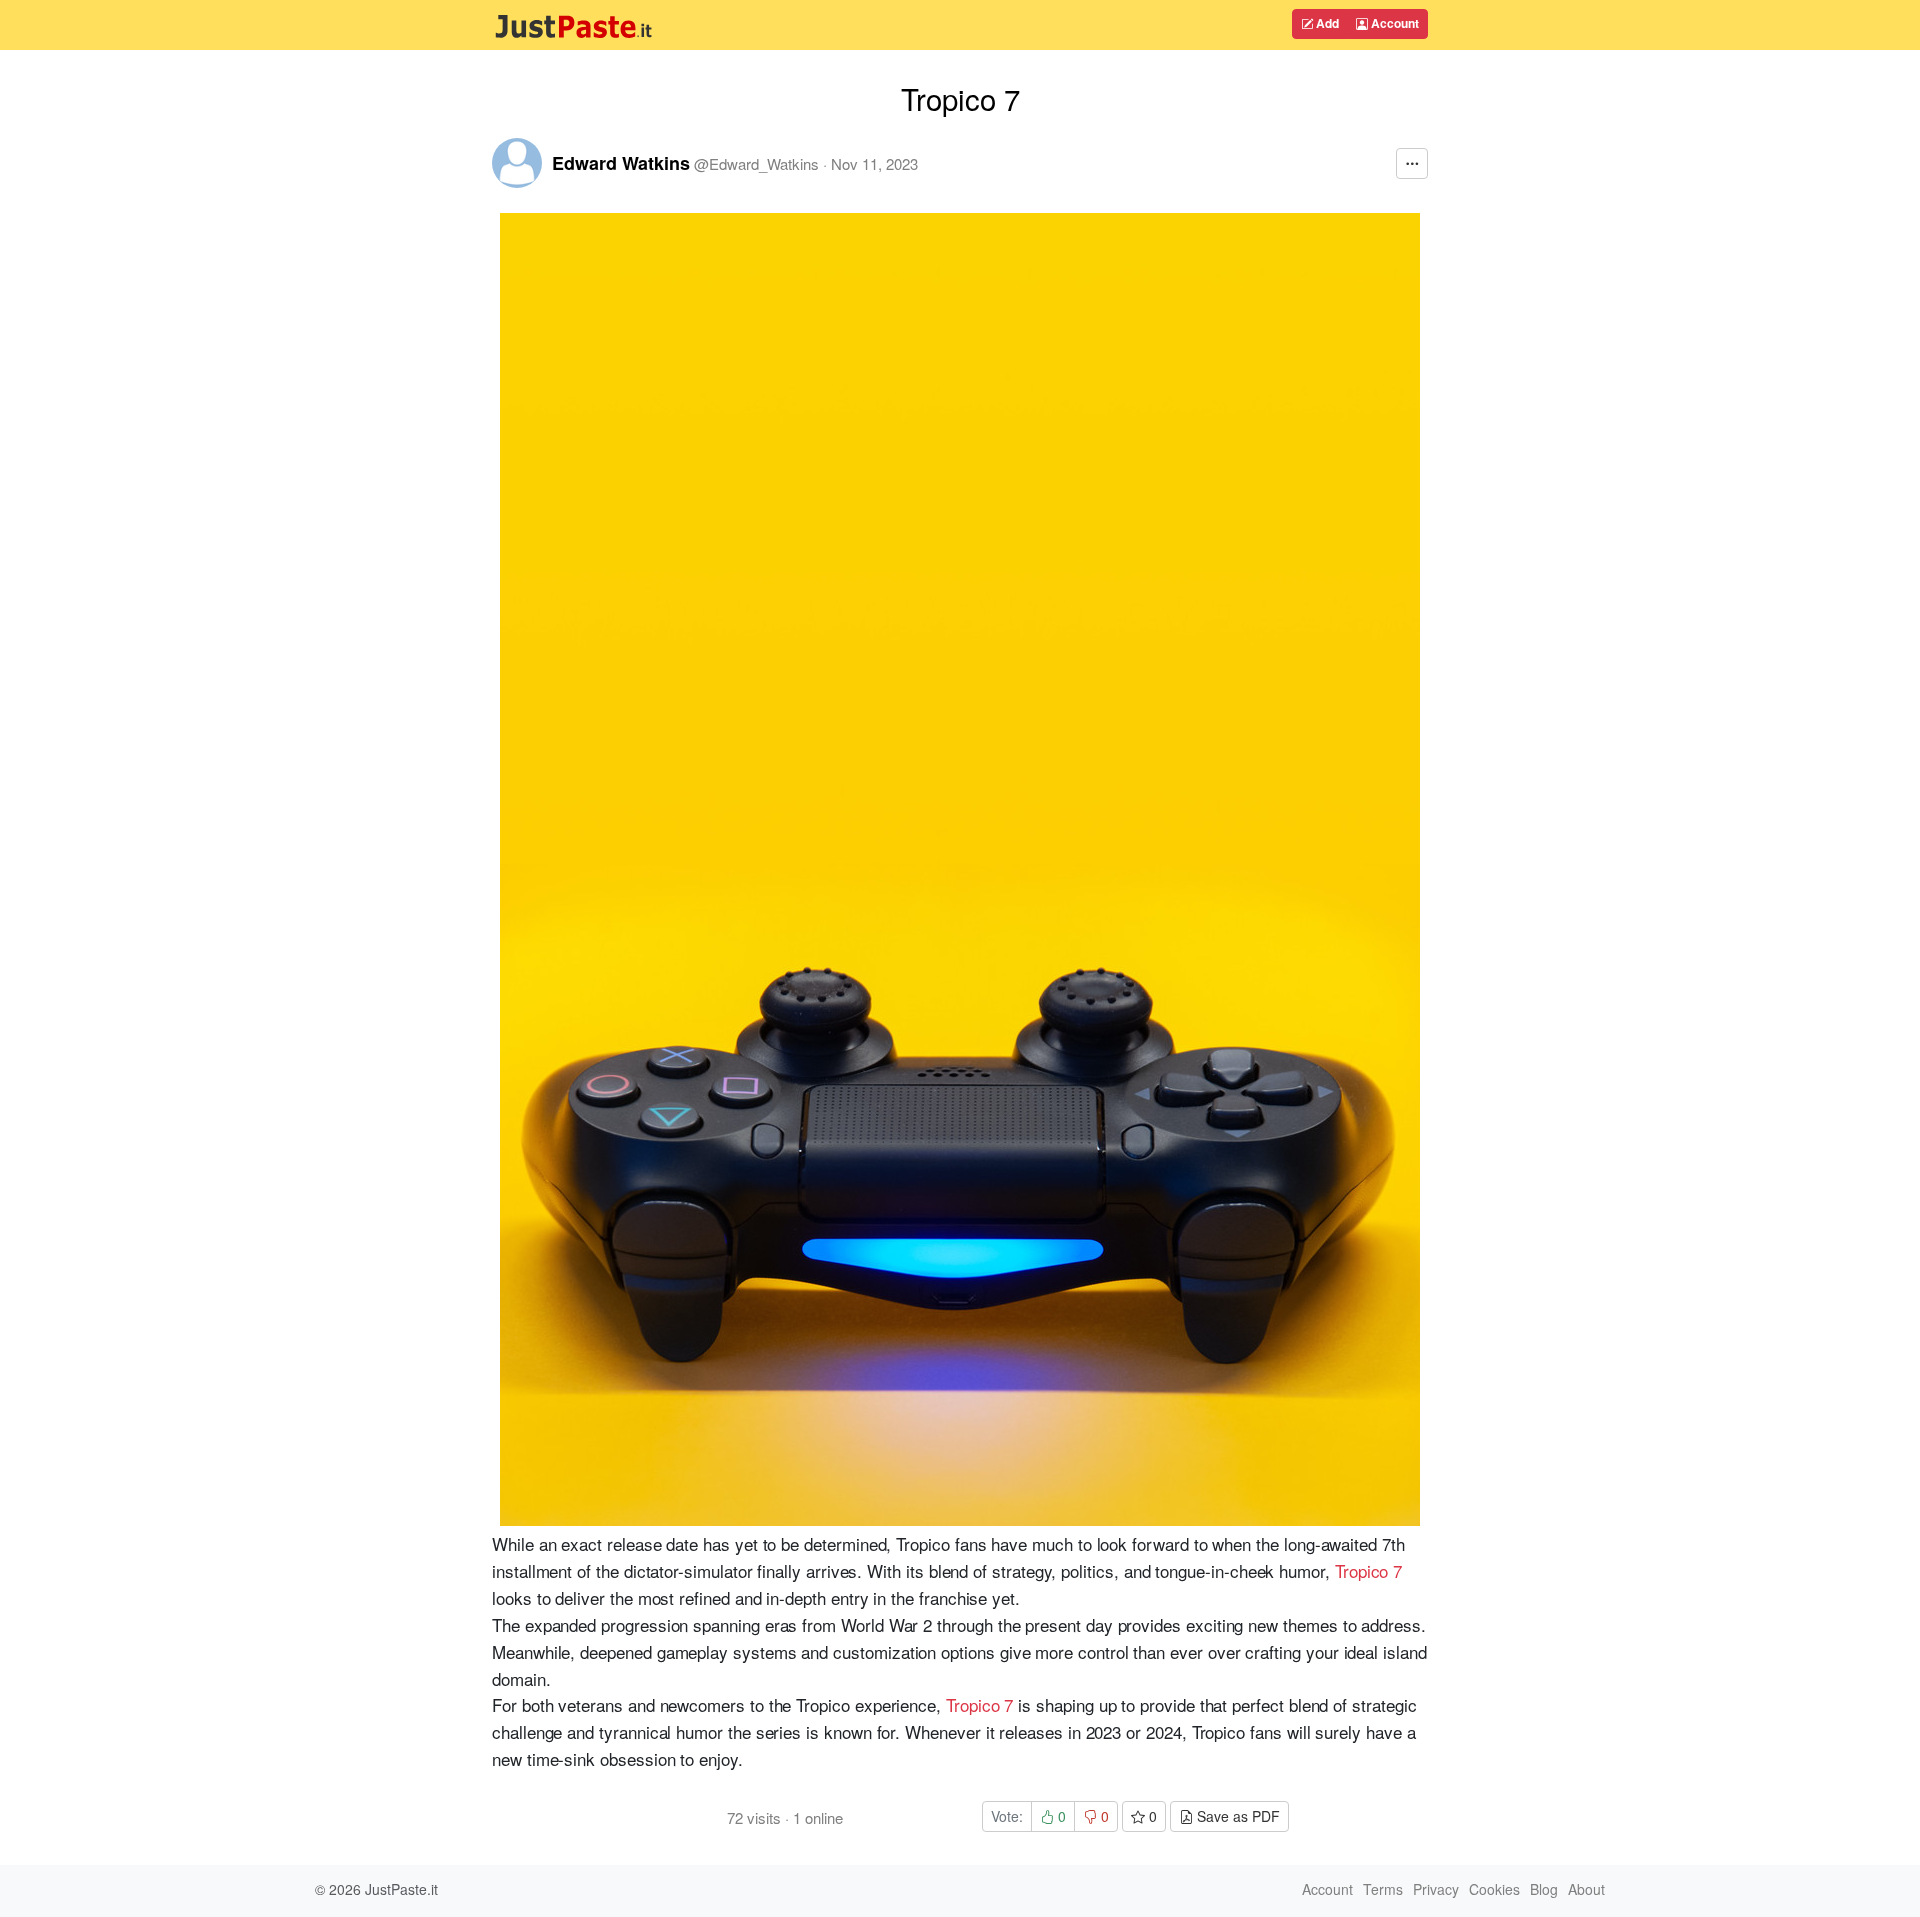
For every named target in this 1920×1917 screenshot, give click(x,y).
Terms (1383, 1889)
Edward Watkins (621, 163)
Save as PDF (1236, 1816)
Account (1393, 23)
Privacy (1436, 1889)
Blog (1544, 1889)
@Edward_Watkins (756, 163)
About (1586, 1889)
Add (1326, 23)
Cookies (1494, 1889)
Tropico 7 (1368, 1570)
